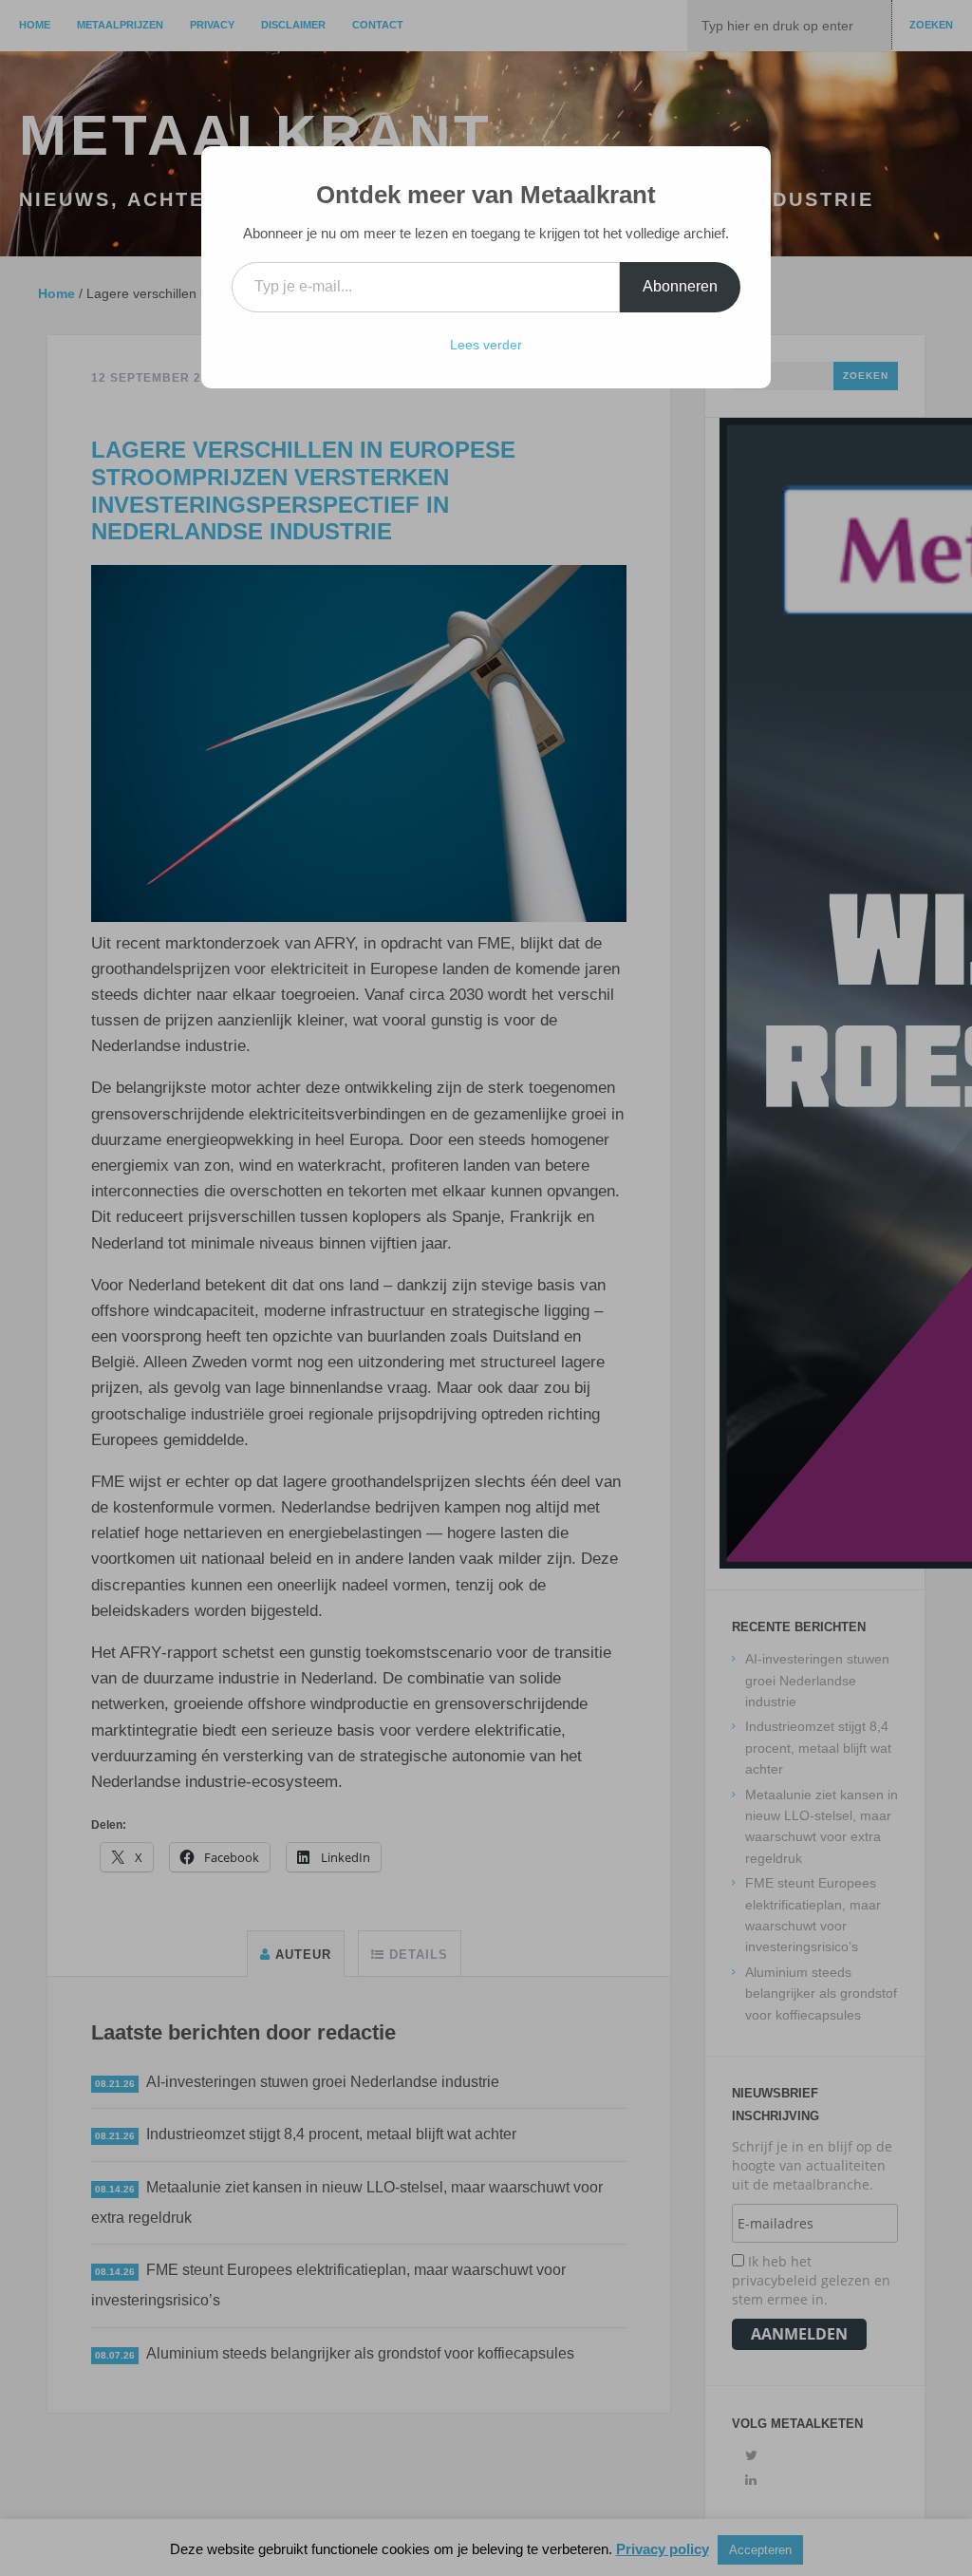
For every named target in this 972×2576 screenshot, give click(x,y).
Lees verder (486, 345)
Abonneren (680, 286)
